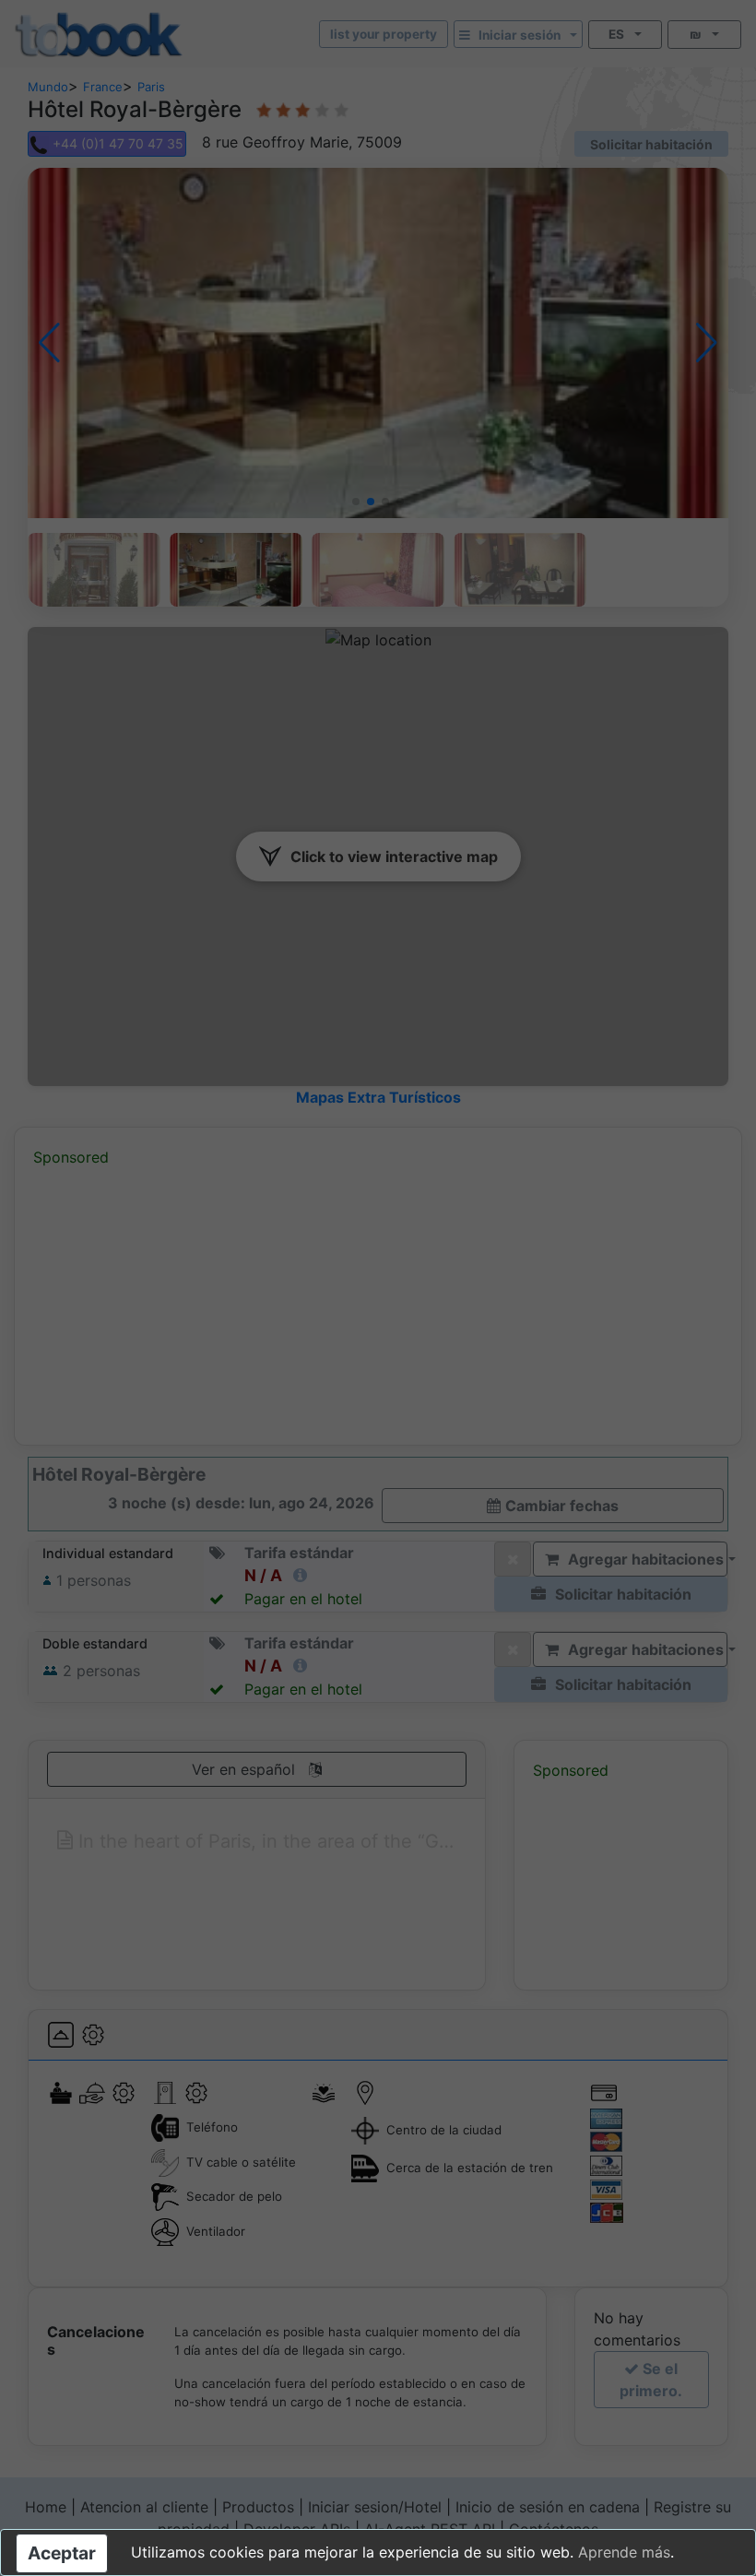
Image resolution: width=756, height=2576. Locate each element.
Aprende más (624, 2552)
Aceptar (62, 2553)
